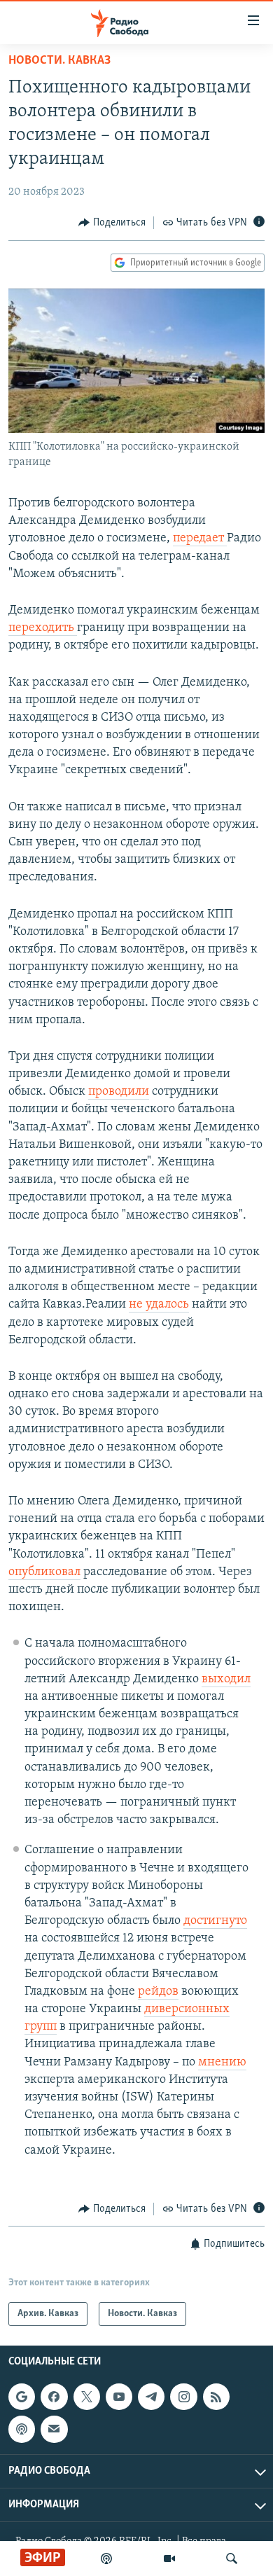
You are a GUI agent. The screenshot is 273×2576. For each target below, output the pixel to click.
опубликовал (44, 1572)
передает (200, 539)
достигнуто (215, 1921)
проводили (119, 1092)
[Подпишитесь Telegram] (151, 2397)
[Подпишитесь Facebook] (54, 2397)
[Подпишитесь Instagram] (183, 2397)
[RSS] (216, 2397)
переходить (43, 628)
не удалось (159, 1305)
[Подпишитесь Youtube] (119, 2397)
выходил (226, 1680)
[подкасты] (106, 2558)
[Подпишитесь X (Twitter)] (87, 2397)
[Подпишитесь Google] (22, 2397)
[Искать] (232, 2558)
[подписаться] (54, 2430)
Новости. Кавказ (59, 61)
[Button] (112, 223)
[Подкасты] (22, 2430)
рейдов (158, 1992)
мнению (222, 2063)
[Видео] (169, 2558)
